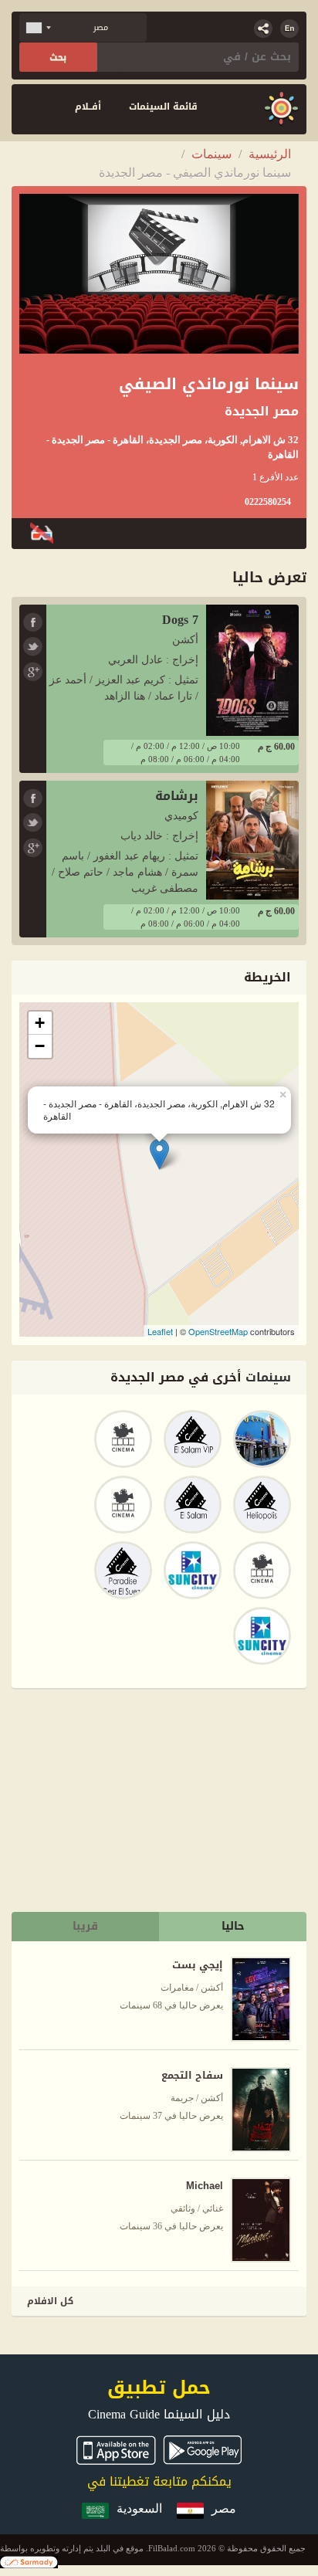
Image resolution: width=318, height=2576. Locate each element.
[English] (289, 29)
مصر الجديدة (262, 412)
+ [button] (40, 1023)
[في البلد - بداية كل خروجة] (281, 109)
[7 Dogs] (252, 669)
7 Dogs (180, 620)
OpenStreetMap (218, 1331)
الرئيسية (270, 154)
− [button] (40, 1046)
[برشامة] (252, 839)
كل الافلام (50, 2301)
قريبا (85, 1926)
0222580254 (268, 502)
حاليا (233, 1926)
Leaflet (160, 1331)
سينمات (211, 154)
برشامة (177, 796)
